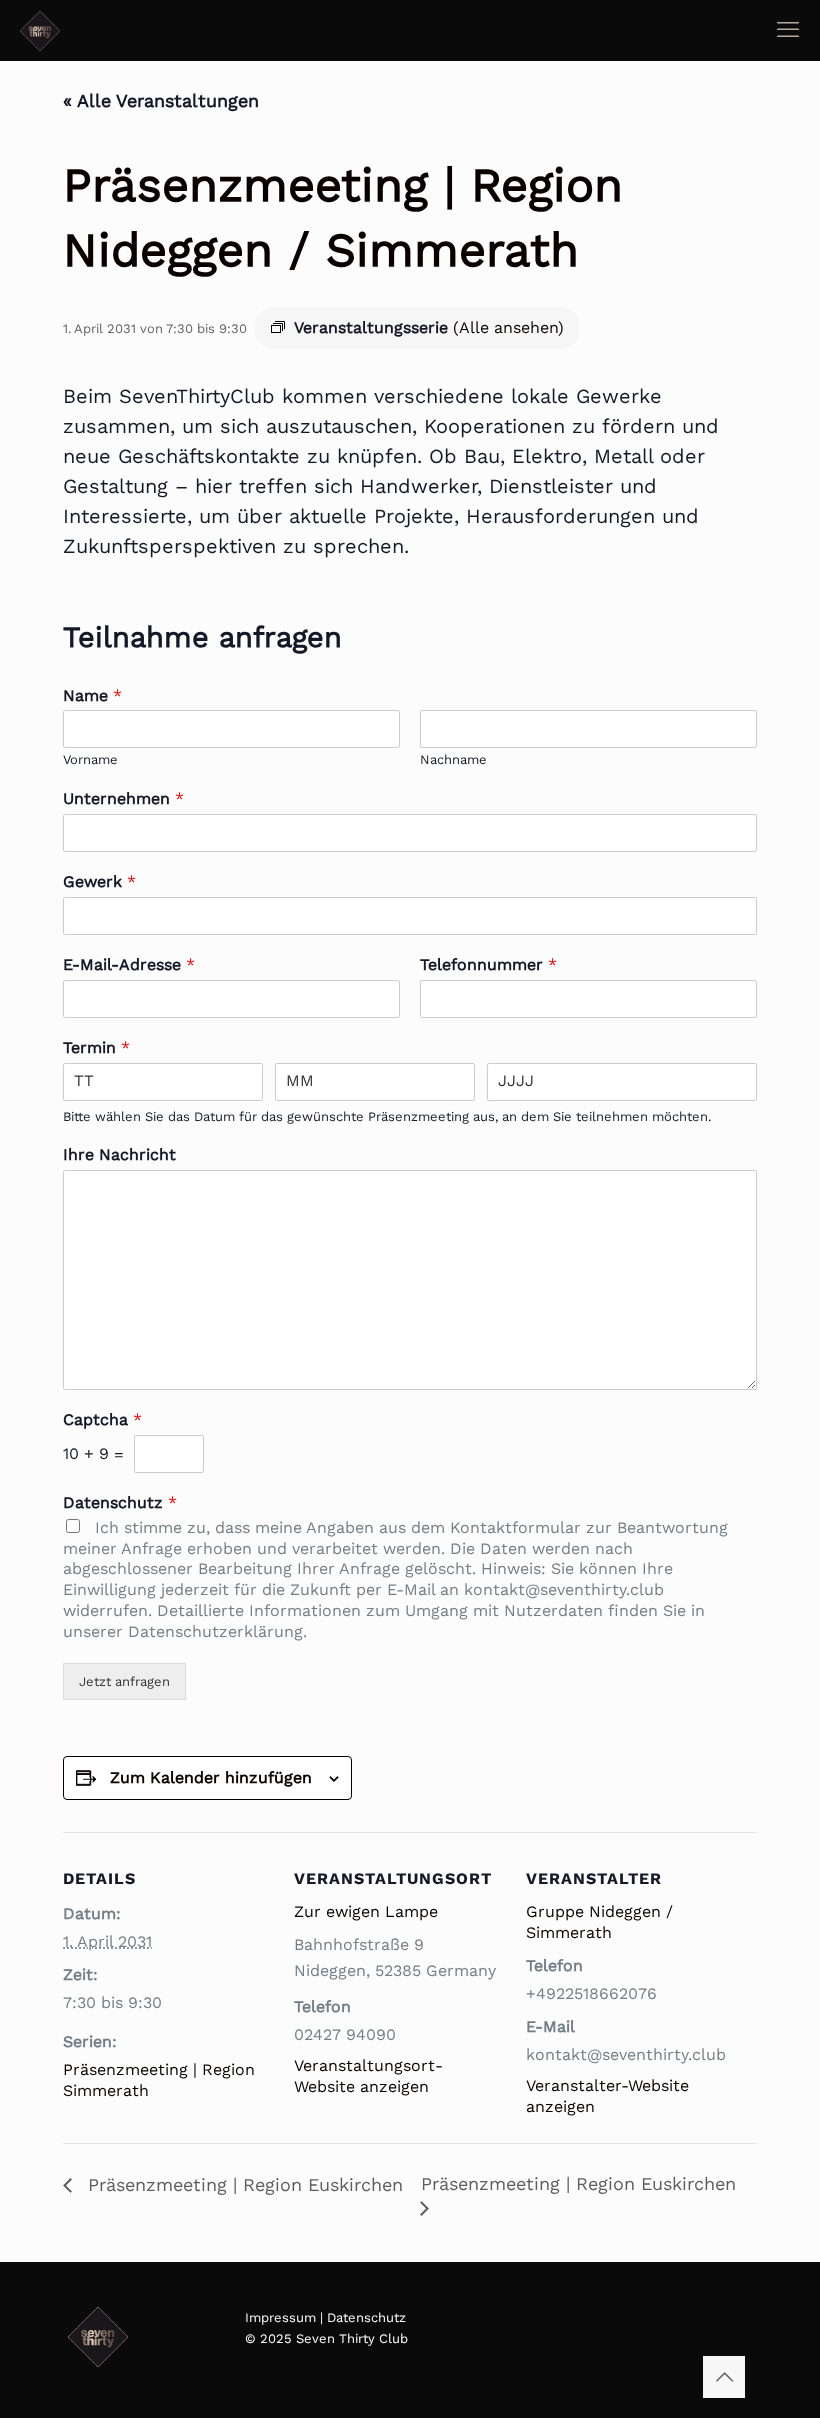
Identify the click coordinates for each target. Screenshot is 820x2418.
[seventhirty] (40, 30)
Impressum (280, 2317)
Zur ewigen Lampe (366, 1911)
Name (92, 695)
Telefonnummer (488, 964)
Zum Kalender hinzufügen (211, 1777)
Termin (96, 1047)
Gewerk (99, 881)
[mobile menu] (788, 30)
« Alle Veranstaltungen (161, 100)
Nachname (453, 759)
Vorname (90, 759)
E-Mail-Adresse (129, 964)
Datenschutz (120, 1502)
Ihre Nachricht (119, 1154)
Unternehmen (123, 798)
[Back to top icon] (724, 2377)
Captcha (102, 1419)
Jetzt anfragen (124, 1681)
